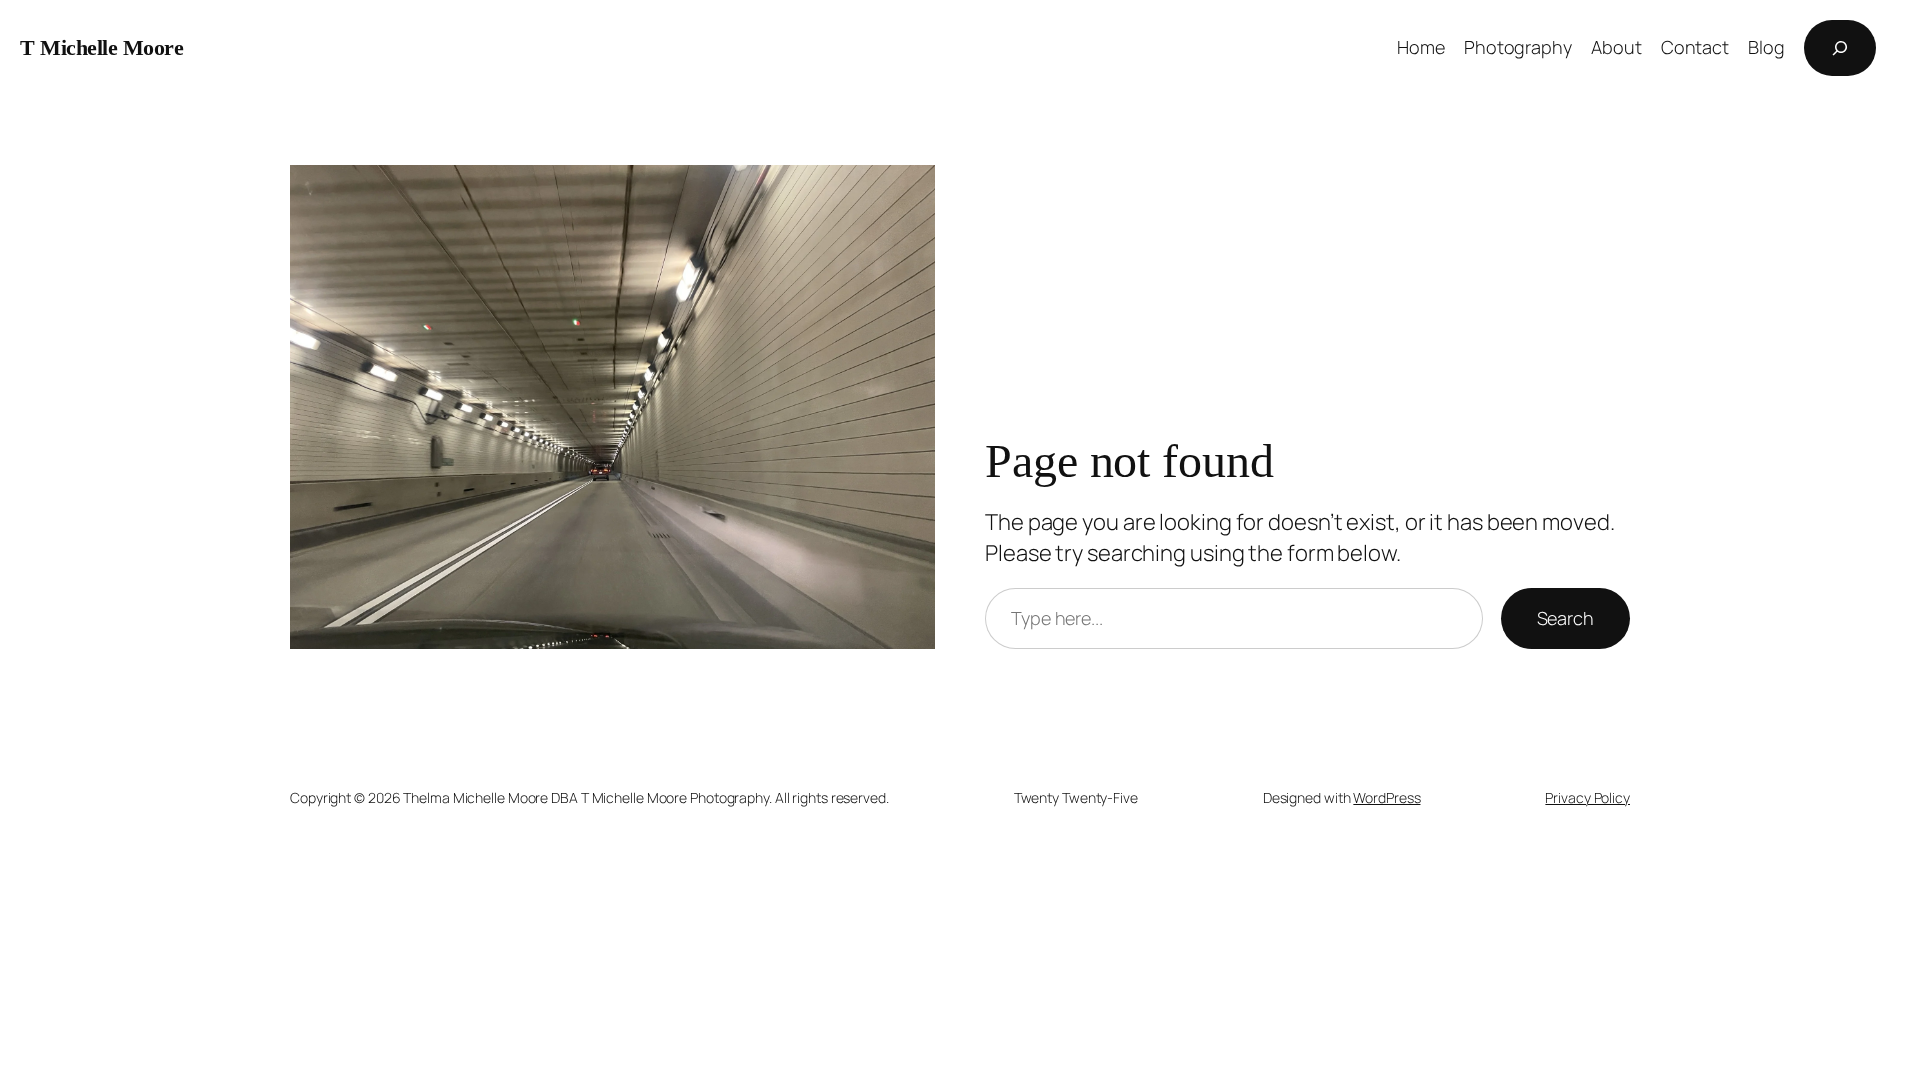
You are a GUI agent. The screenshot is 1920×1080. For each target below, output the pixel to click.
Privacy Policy (1587, 797)
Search (1565, 618)
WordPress (1386, 797)
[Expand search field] (1840, 48)
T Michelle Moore (101, 47)
